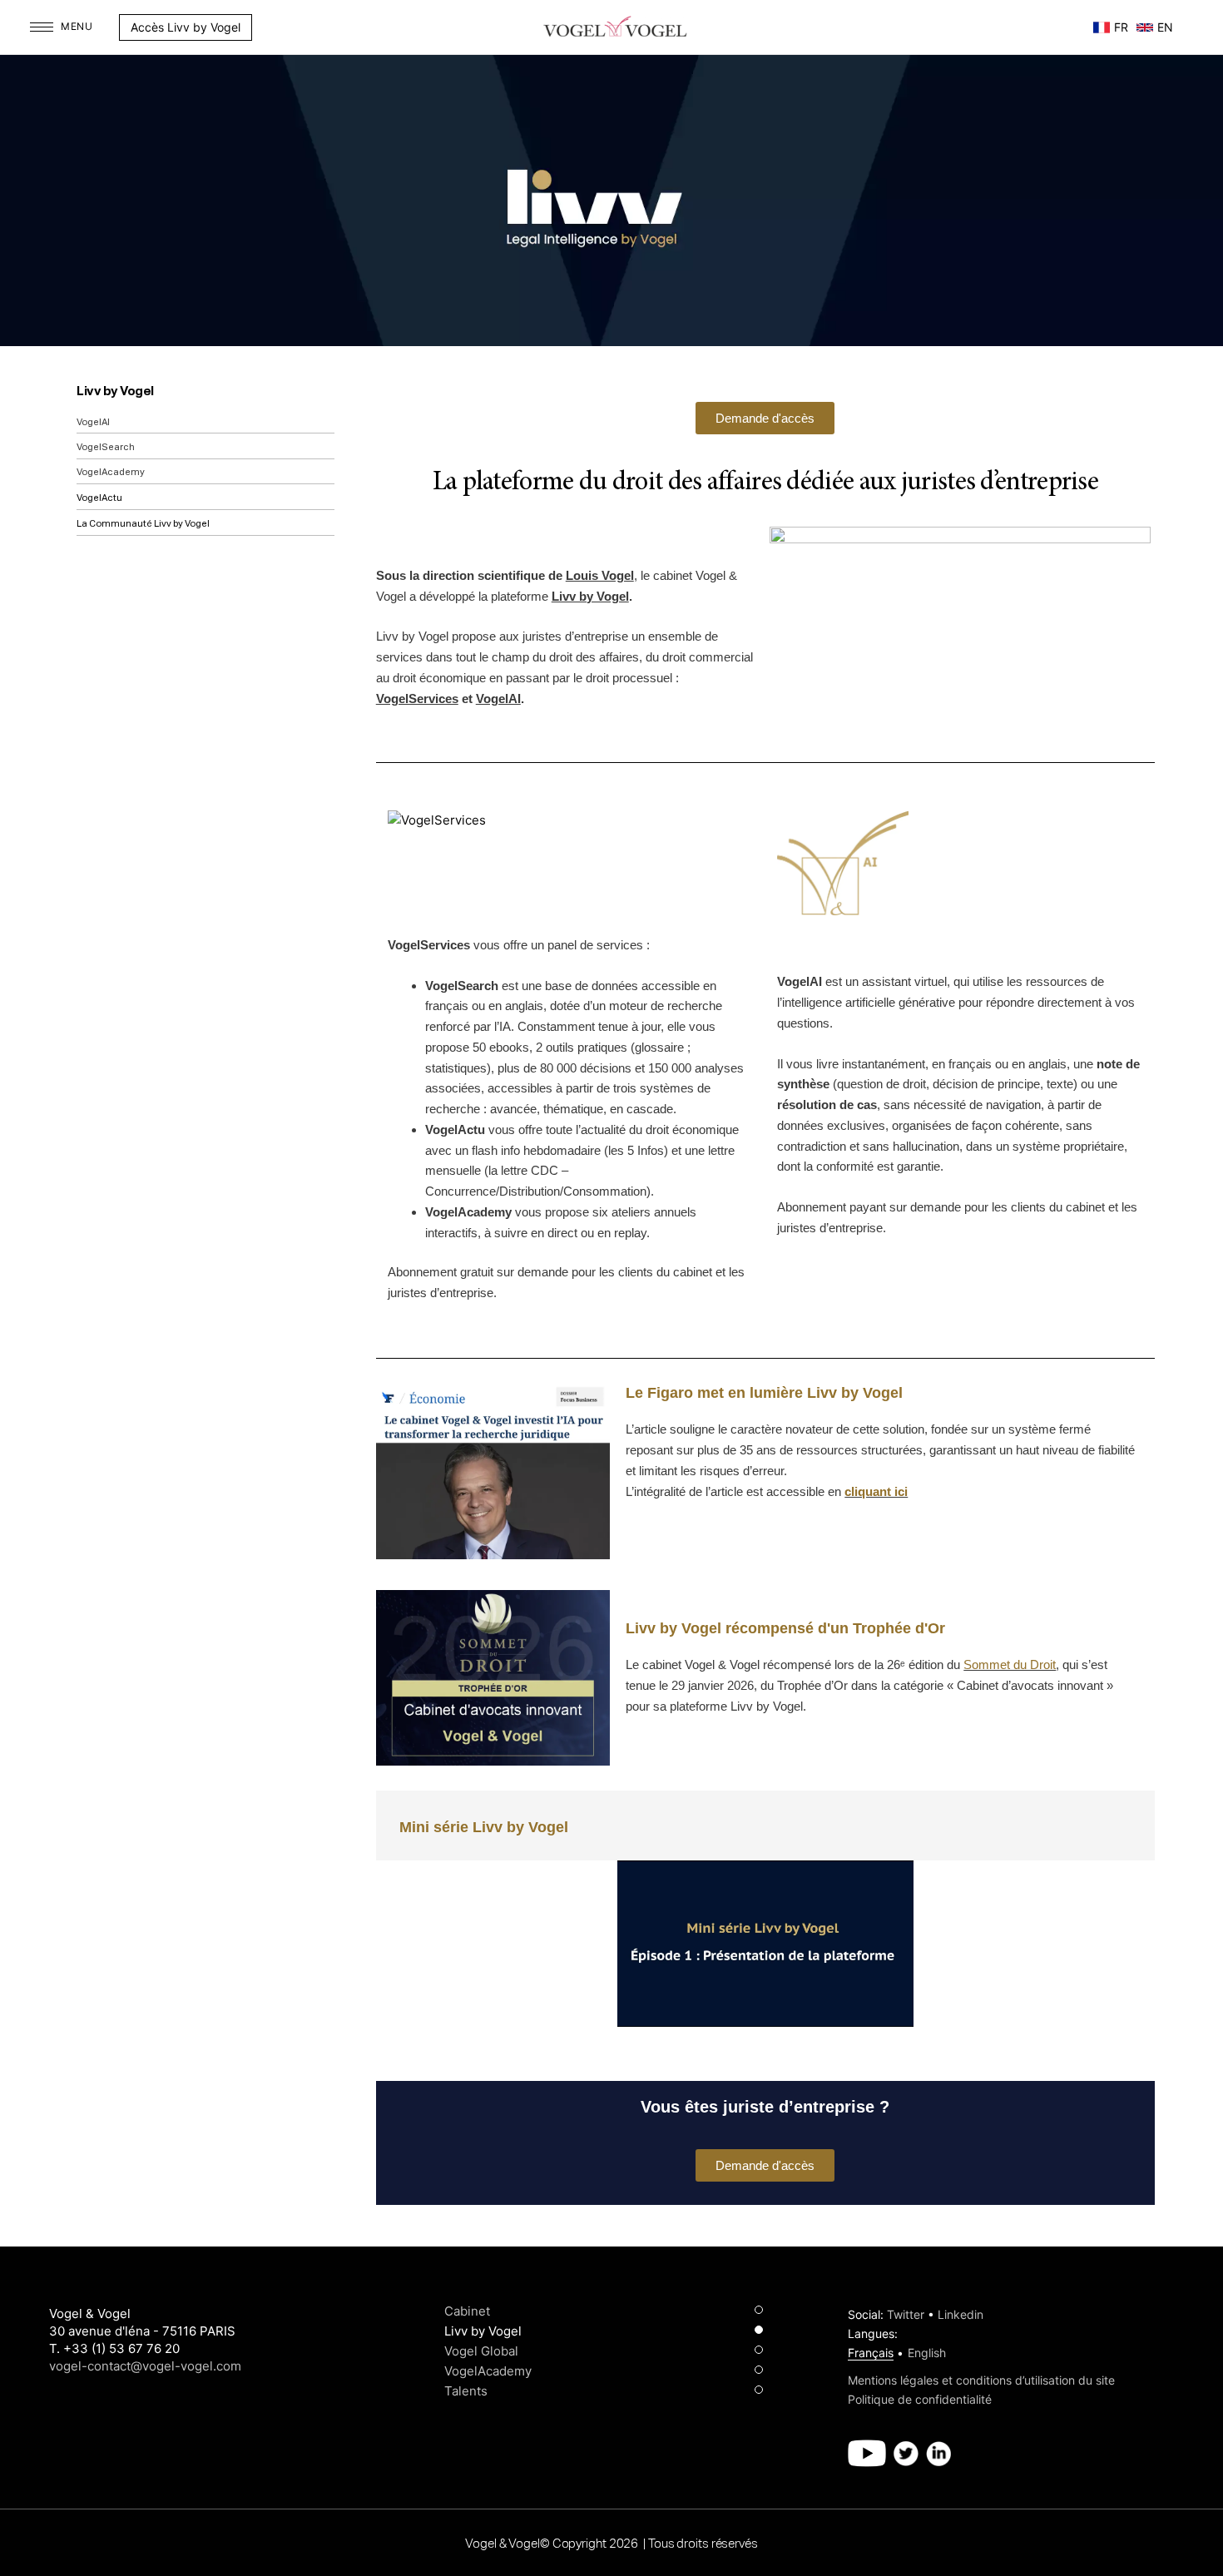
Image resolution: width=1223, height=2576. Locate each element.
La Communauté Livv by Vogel (143, 524)
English (927, 2353)
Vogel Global (481, 2351)
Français (871, 2353)
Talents (466, 2391)
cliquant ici (876, 1491)
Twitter (906, 2314)
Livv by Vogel (115, 391)
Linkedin (961, 2314)
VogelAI (93, 422)
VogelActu (99, 498)
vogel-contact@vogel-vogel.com (145, 2366)
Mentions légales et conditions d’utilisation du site (981, 2380)
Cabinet (467, 2311)
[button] (260, 27)
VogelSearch (106, 447)
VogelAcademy (111, 472)
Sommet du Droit (1010, 1664)
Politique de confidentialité (920, 2399)
